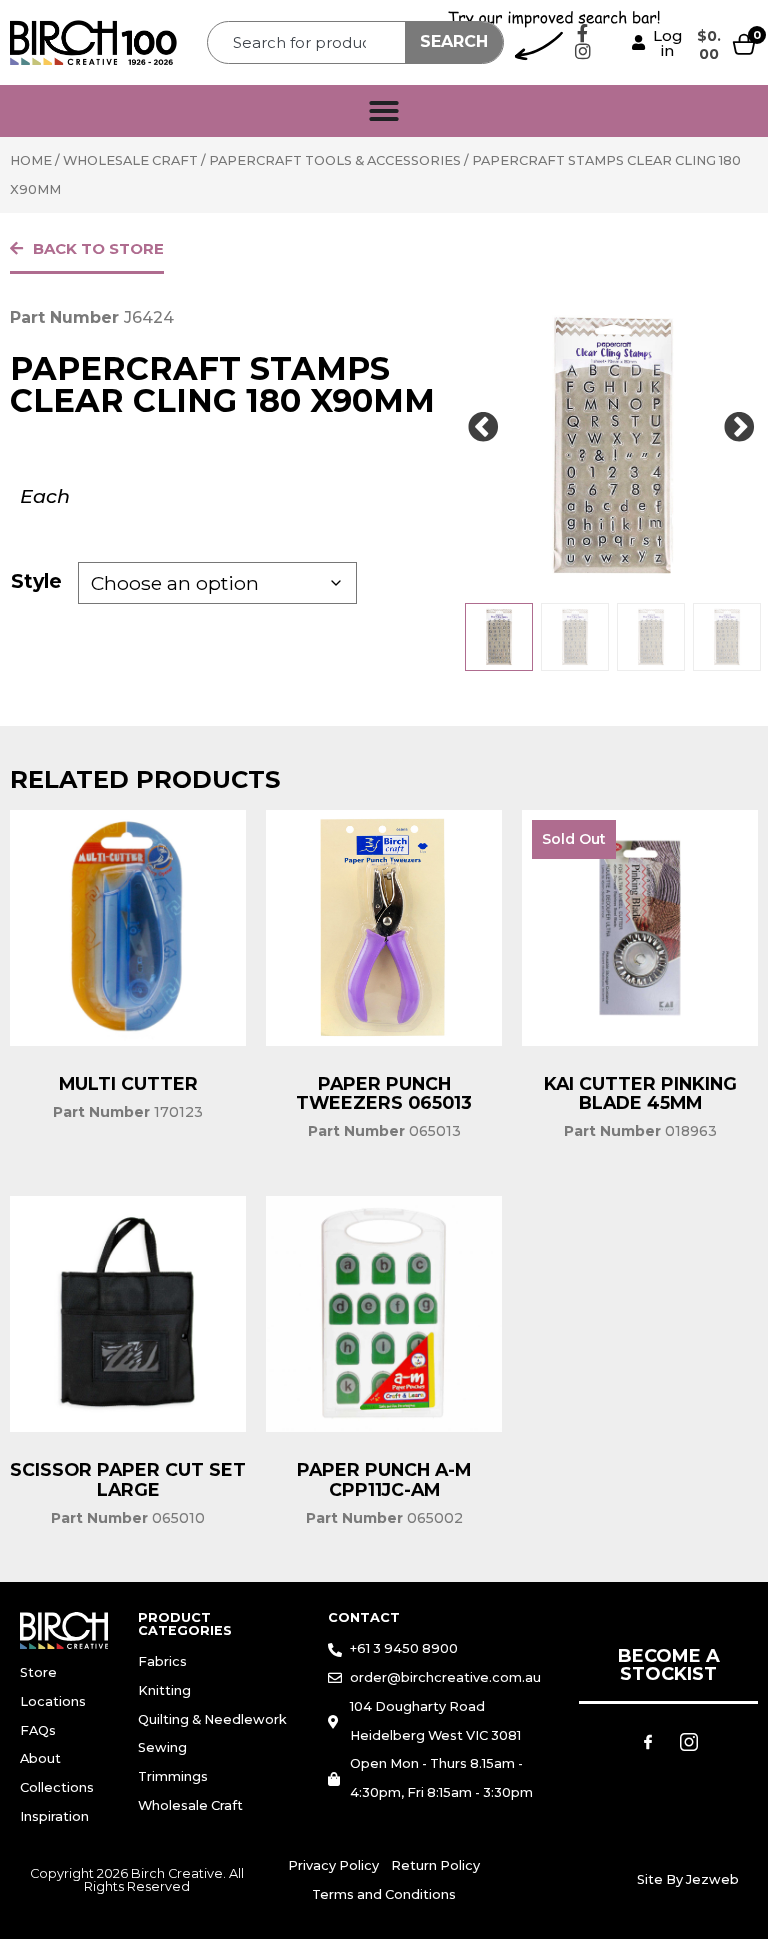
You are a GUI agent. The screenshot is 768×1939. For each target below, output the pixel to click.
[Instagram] (583, 51)
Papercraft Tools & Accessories (335, 160)
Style (36, 581)
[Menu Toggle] (384, 111)
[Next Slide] (740, 428)
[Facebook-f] (583, 33)
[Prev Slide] (484, 428)
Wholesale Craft (130, 160)
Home (31, 160)
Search (454, 41)
